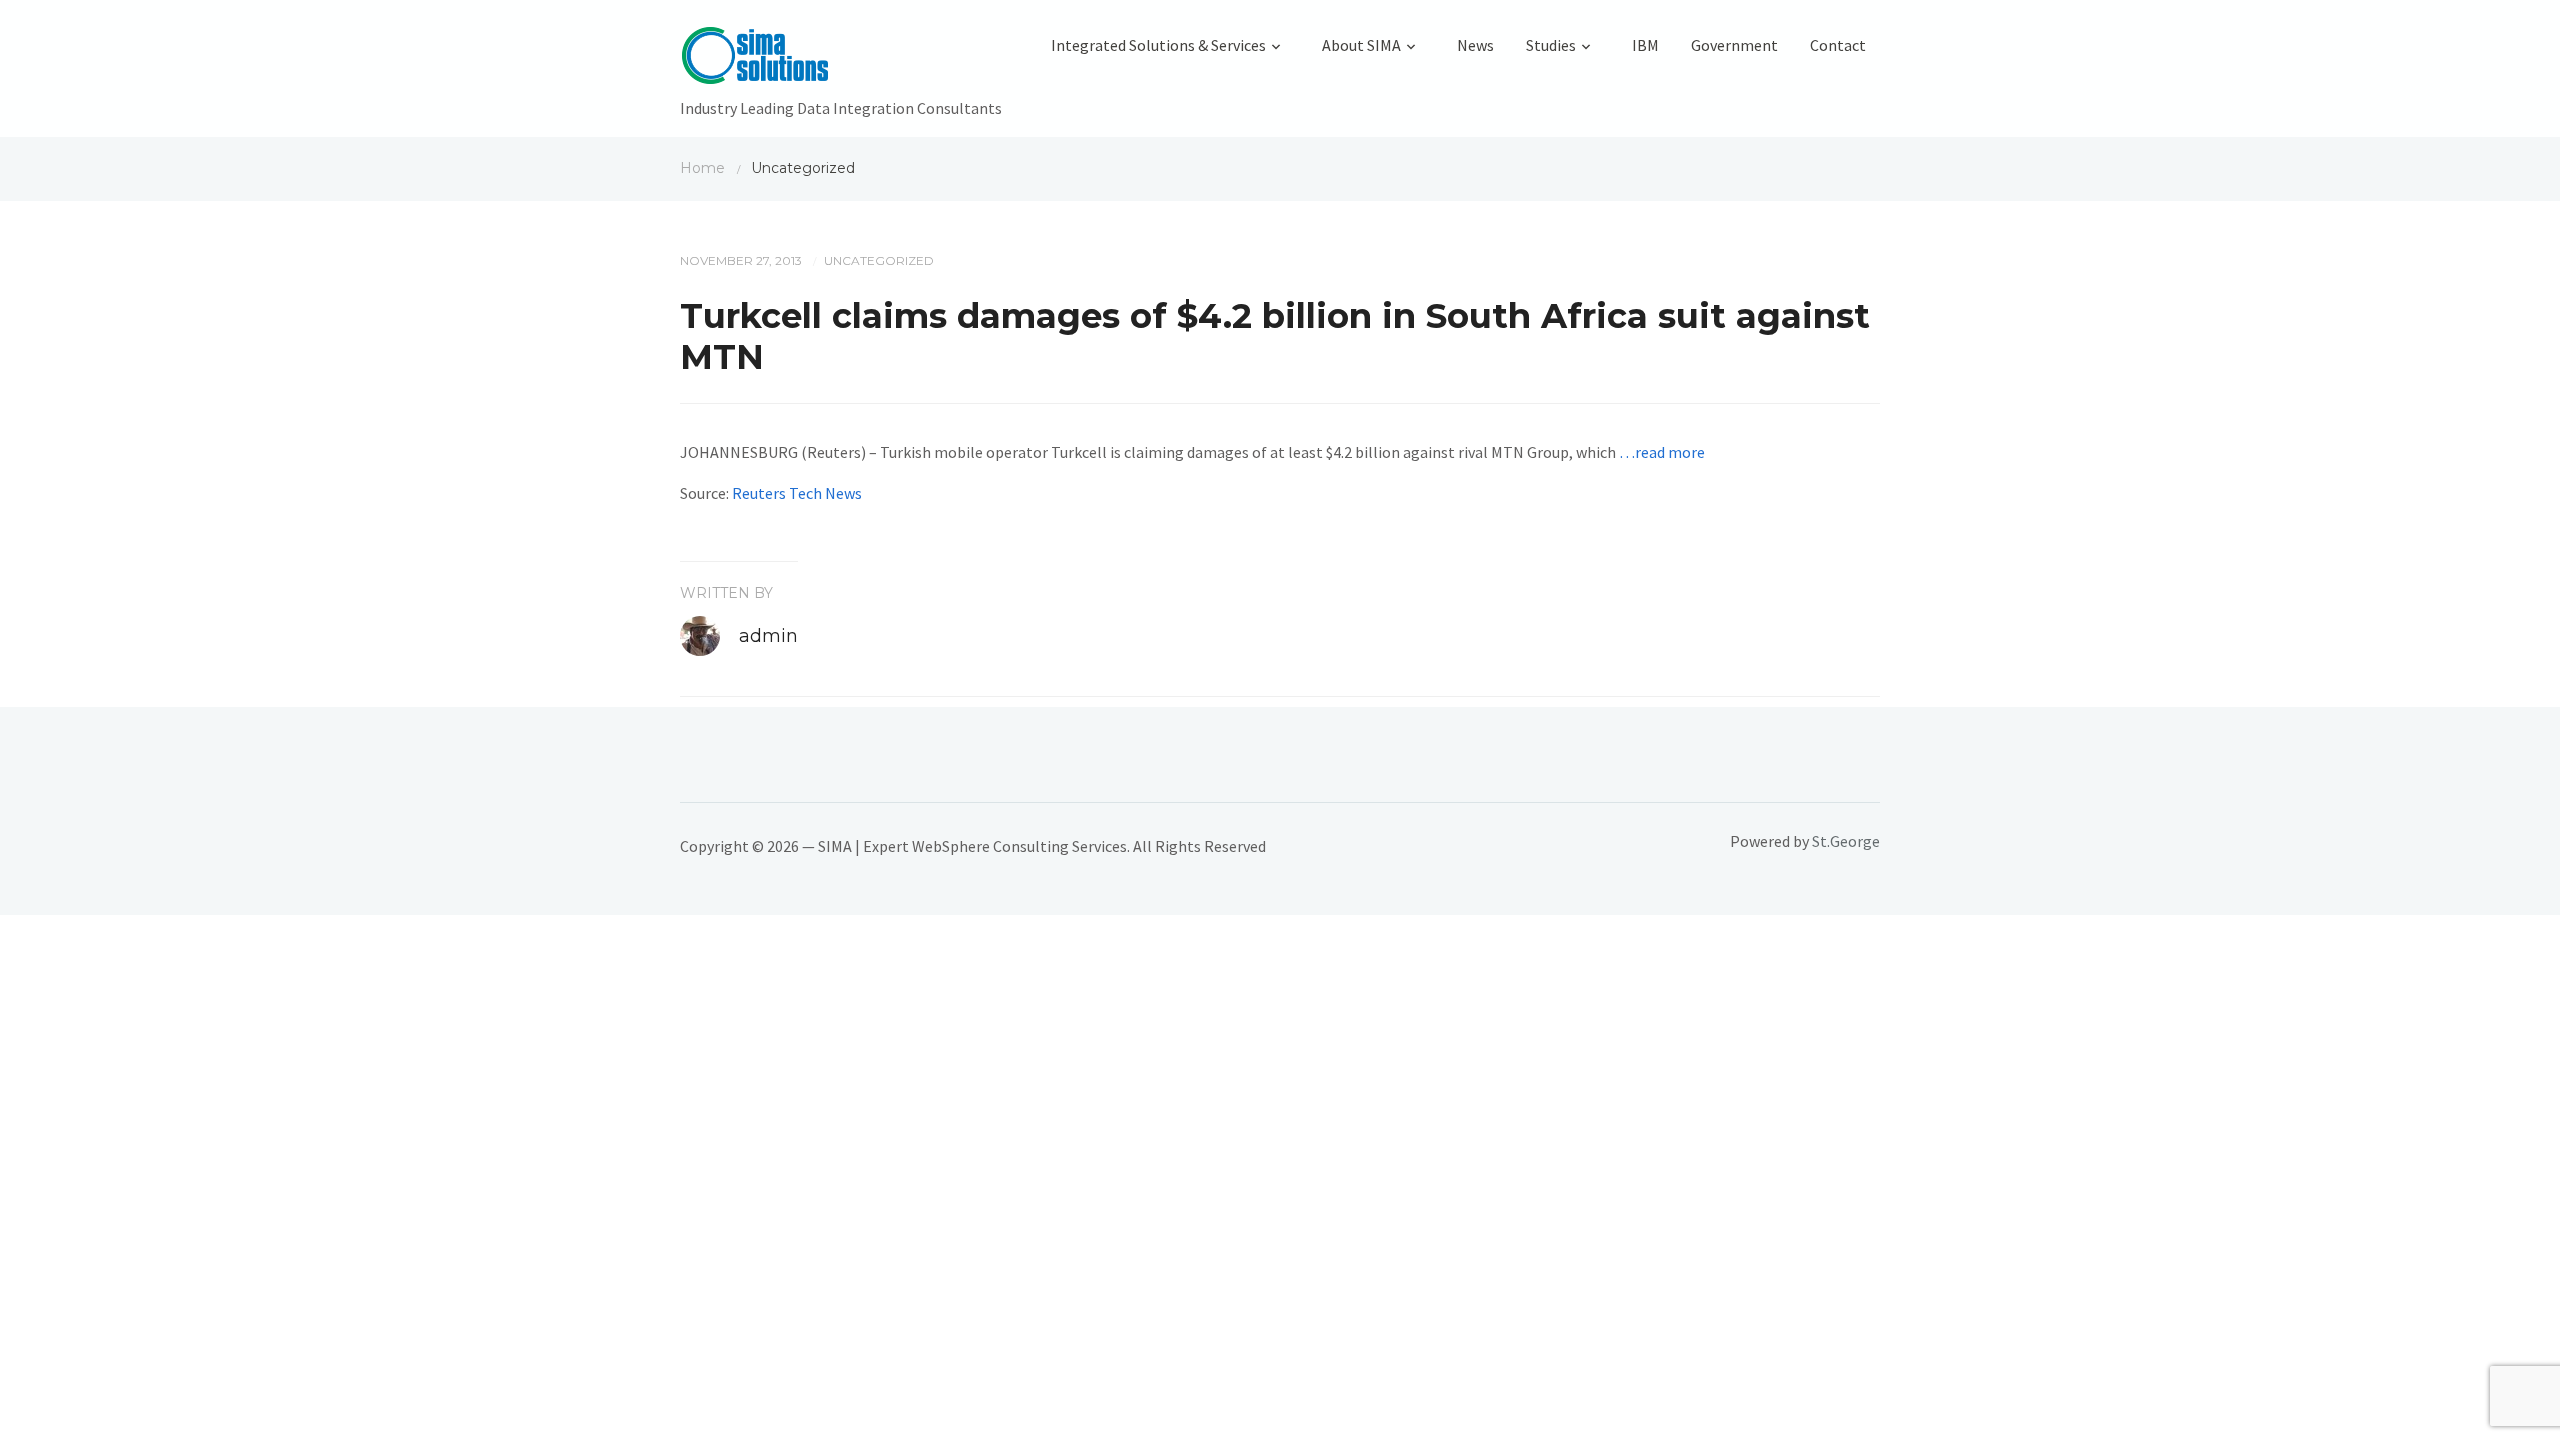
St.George (1846, 841)
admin (768, 636)
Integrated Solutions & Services (1158, 45)
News (1475, 45)
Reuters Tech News (797, 493)
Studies (1551, 45)
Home (702, 168)
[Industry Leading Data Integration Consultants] (841, 60)
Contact (1838, 45)
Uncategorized (879, 260)
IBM (1645, 45)
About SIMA (1361, 45)
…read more (1662, 452)
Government (1734, 45)
